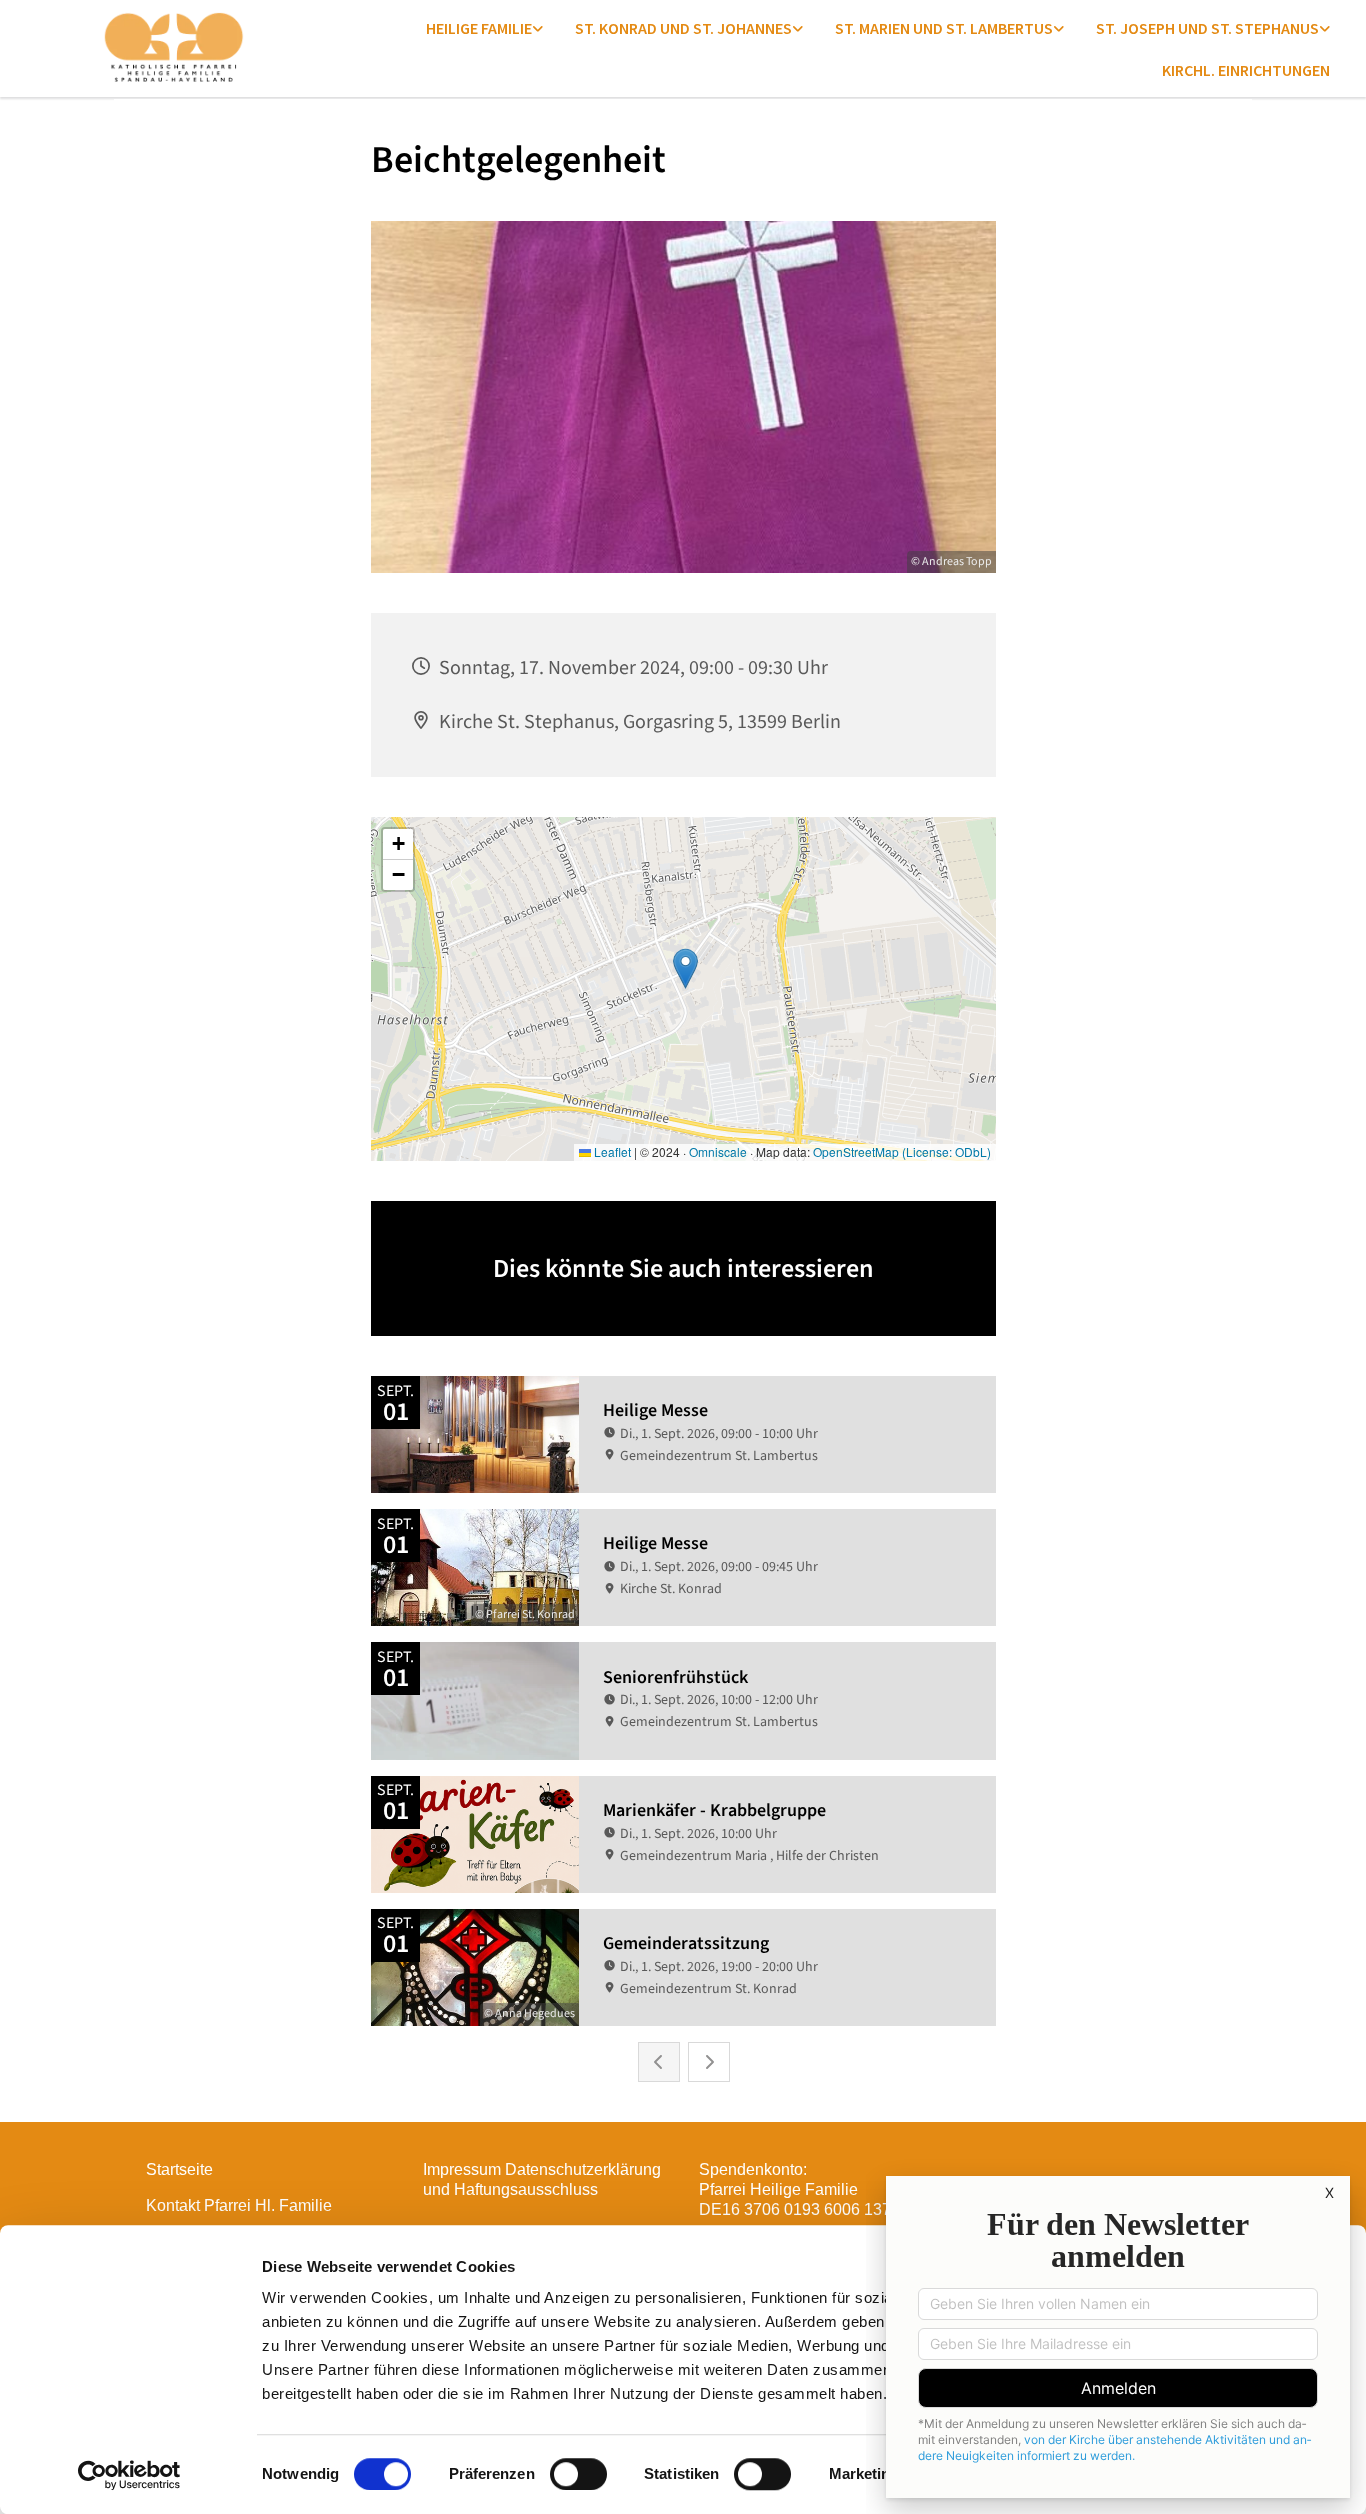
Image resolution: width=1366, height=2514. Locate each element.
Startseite (179, 2169)
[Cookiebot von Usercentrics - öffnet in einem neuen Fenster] (129, 2475)
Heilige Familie (479, 28)
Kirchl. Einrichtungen (1246, 70)
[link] (484, 28)
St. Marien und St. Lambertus (944, 28)
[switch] (578, 2474)
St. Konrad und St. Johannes (683, 28)
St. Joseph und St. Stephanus (1207, 28)
